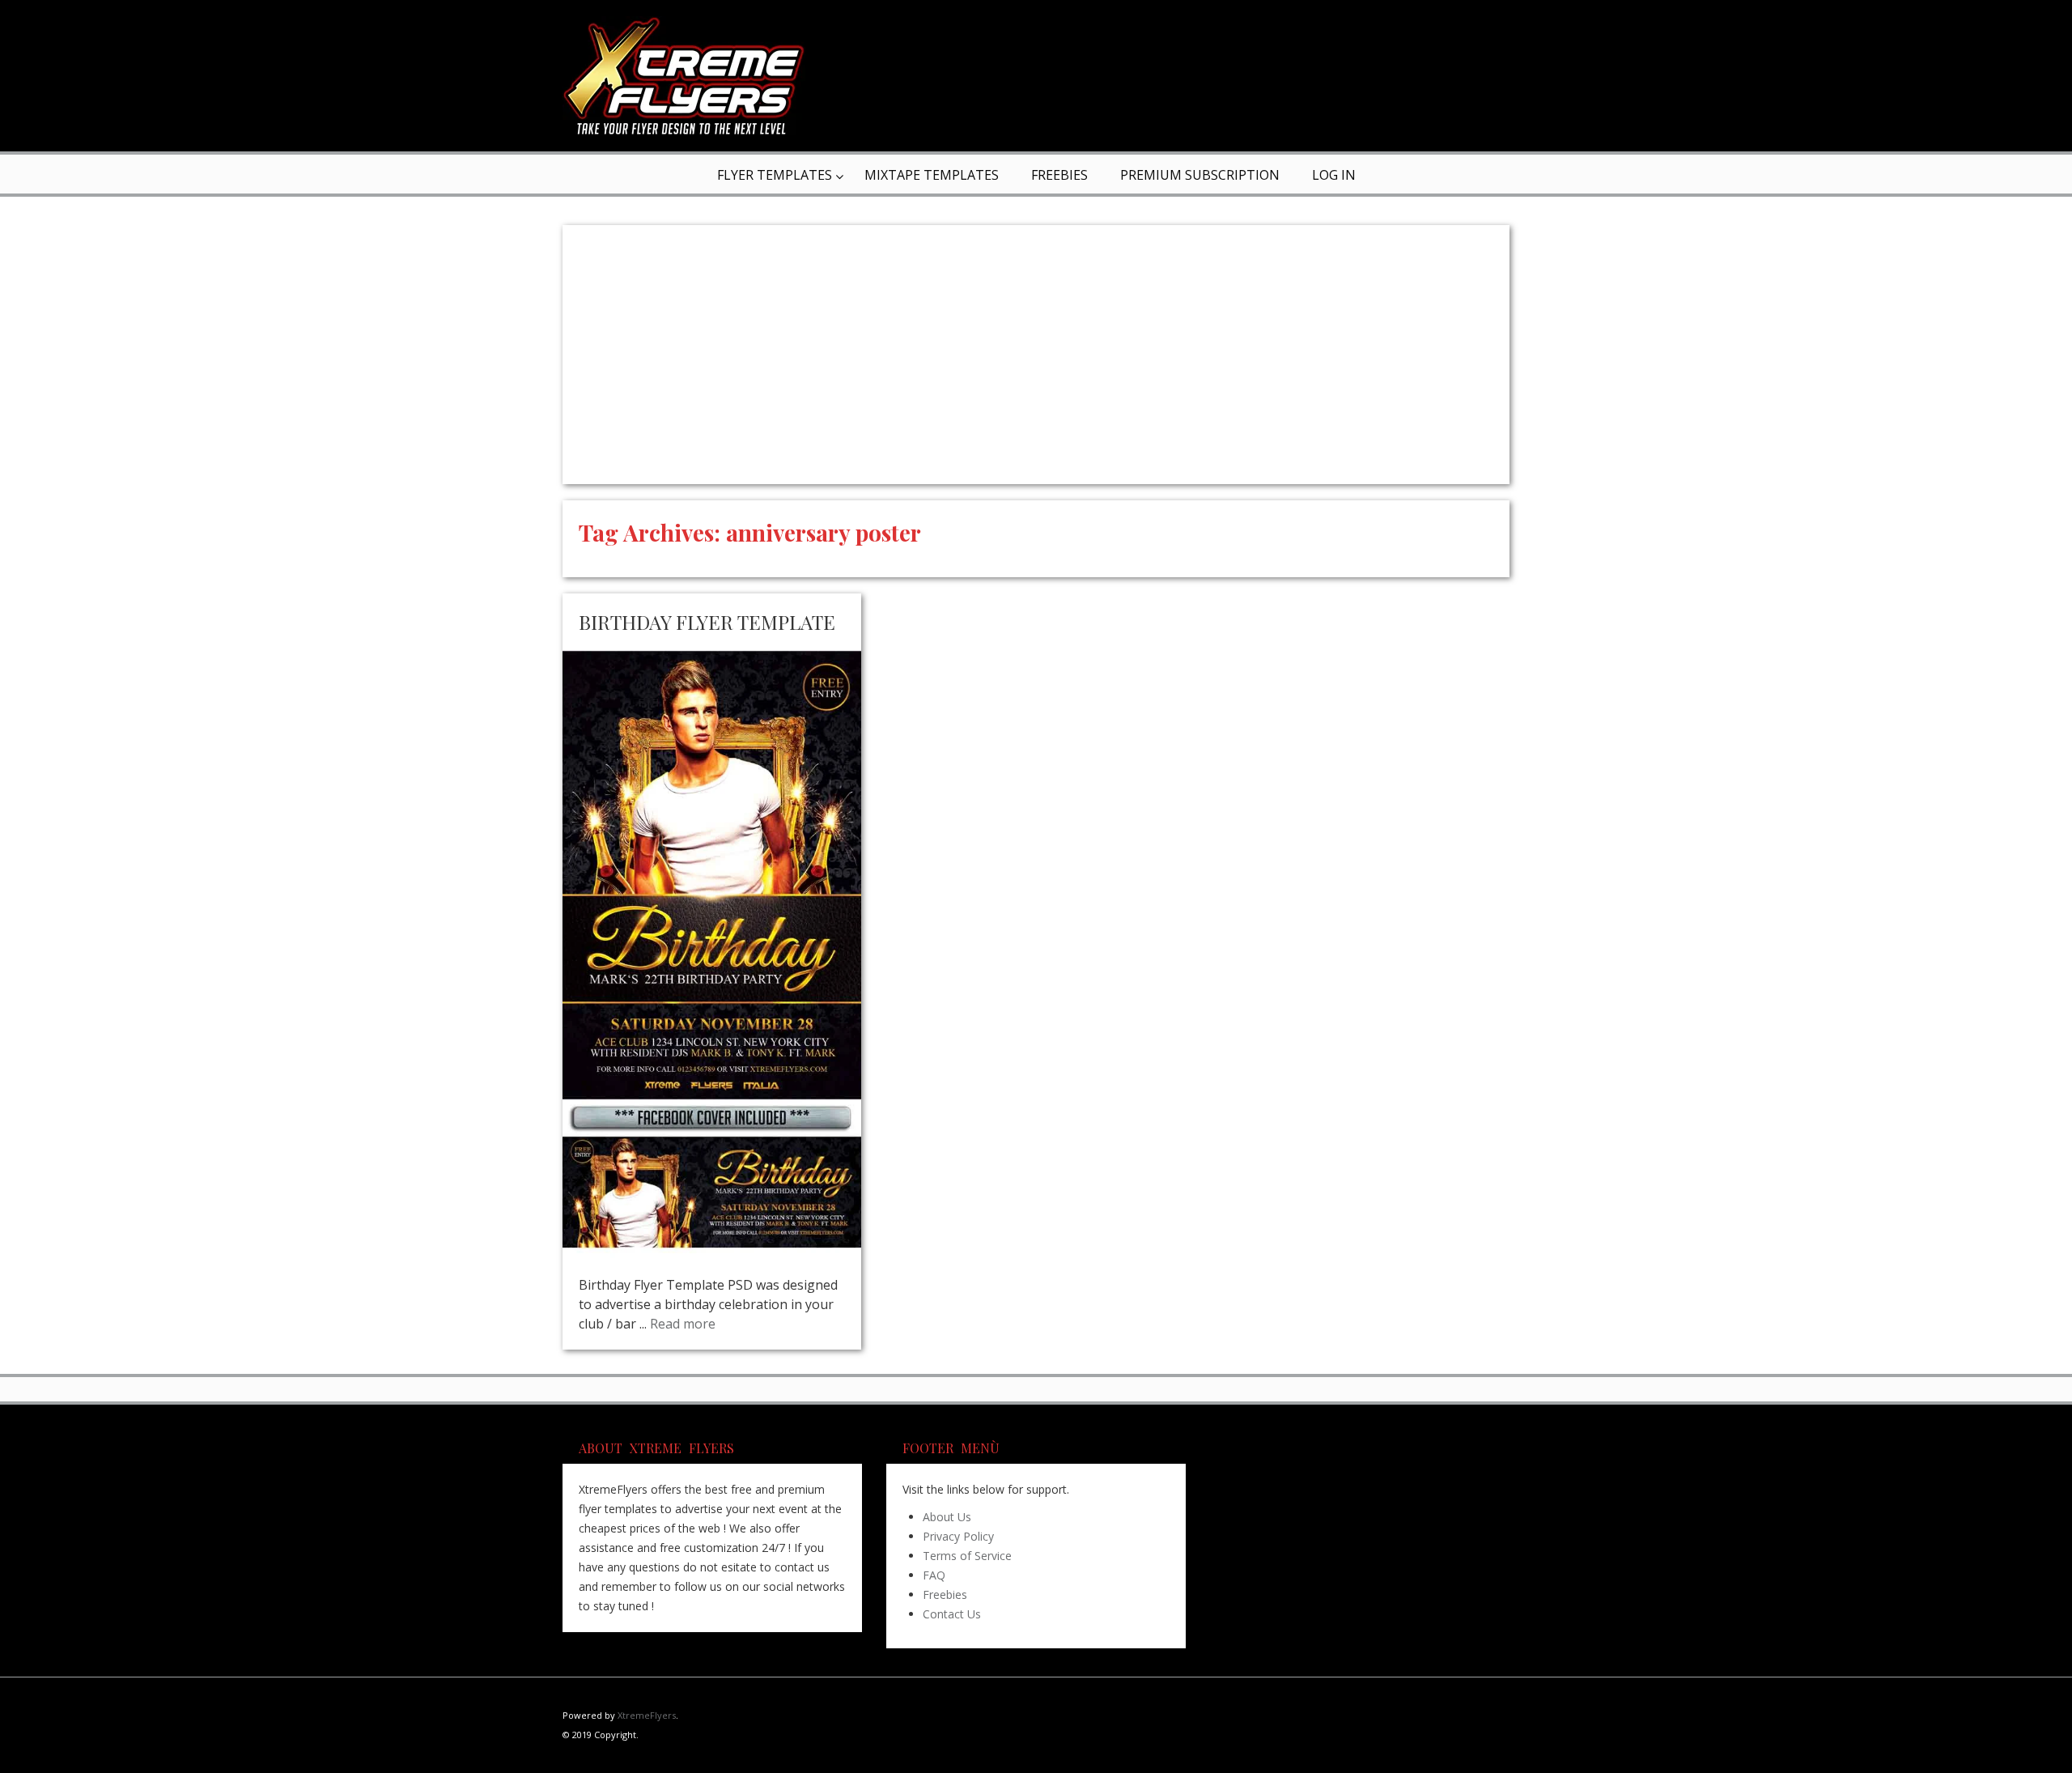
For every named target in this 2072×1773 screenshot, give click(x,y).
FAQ (934, 1575)
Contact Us (952, 1614)
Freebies (1059, 175)
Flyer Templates (775, 175)
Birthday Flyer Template (707, 622)
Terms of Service (967, 1556)
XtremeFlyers (647, 1715)
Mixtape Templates (932, 175)
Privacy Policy (958, 1536)
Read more (683, 1324)
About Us (947, 1517)
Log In (1334, 175)
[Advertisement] (1036, 355)
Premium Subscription (1200, 175)
